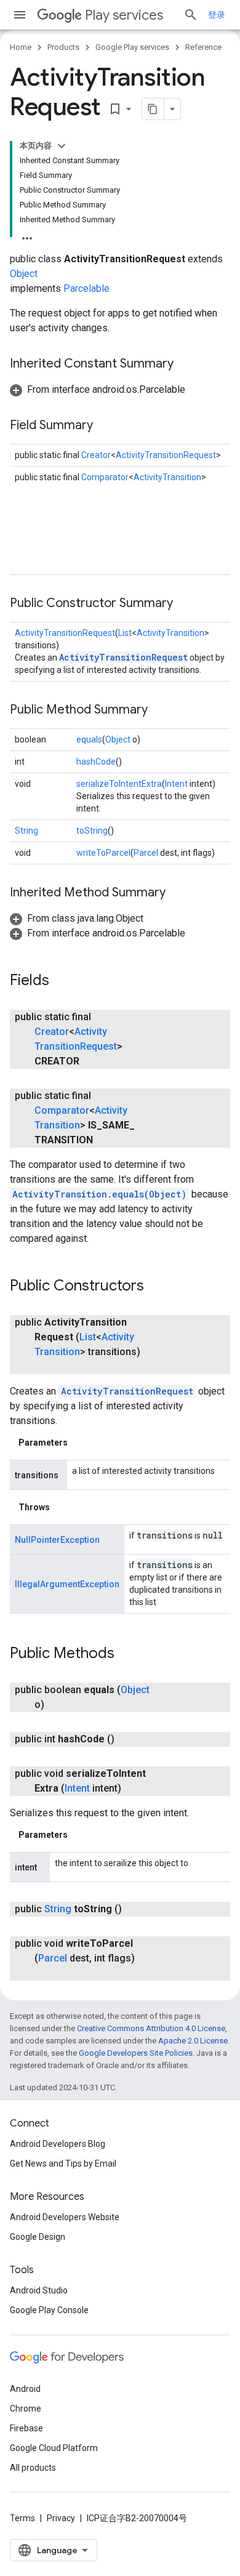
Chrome (26, 2409)
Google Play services (132, 47)
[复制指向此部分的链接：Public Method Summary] (160, 710)
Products (63, 47)
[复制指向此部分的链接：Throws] (62, 1507)
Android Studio (39, 2290)
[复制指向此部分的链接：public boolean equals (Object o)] (57, 1705)
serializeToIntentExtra (119, 784)
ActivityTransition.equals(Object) (99, 1194)
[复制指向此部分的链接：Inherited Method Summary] (178, 893)
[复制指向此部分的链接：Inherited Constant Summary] (186, 364)
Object (24, 274)
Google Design (38, 2237)
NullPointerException (57, 1540)
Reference (203, 47)
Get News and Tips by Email (63, 2163)
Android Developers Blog (58, 2144)
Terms (22, 2518)
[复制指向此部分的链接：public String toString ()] (134, 1909)
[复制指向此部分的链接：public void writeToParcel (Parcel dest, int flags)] (47, 1973)
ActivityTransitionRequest (166, 455)
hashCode (96, 762)
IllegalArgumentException (67, 1584)
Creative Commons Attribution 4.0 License (151, 2028)
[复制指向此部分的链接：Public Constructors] (156, 1287)
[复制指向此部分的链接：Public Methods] (127, 1654)
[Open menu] (20, 15)
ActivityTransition (167, 477)
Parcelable (86, 288)
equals (89, 739)
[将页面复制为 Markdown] (153, 109)
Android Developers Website (65, 2217)
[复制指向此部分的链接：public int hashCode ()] (127, 1739)
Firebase (26, 2428)
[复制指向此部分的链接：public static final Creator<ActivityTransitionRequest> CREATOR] (92, 1061)
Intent (176, 784)
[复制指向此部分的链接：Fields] (62, 981)
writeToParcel (103, 853)
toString (92, 831)
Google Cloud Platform (54, 2448)
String (26, 831)
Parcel (146, 853)
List (125, 633)
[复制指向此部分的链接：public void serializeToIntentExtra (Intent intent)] (134, 1789)
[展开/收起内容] (62, 146)
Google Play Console (49, 2310)
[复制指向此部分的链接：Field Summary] (105, 426)
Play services (124, 15)
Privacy (61, 2518)
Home (21, 47)
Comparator (105, 477)
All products (33, 2468)
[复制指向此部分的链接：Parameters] (80, 1443)
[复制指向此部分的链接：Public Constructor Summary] (185, 604)
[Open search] (191, 15)
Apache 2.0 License (193, 2041)
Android (25, 2389)
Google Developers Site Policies (136, 2053)
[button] (98, 389)
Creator (96, 455)
